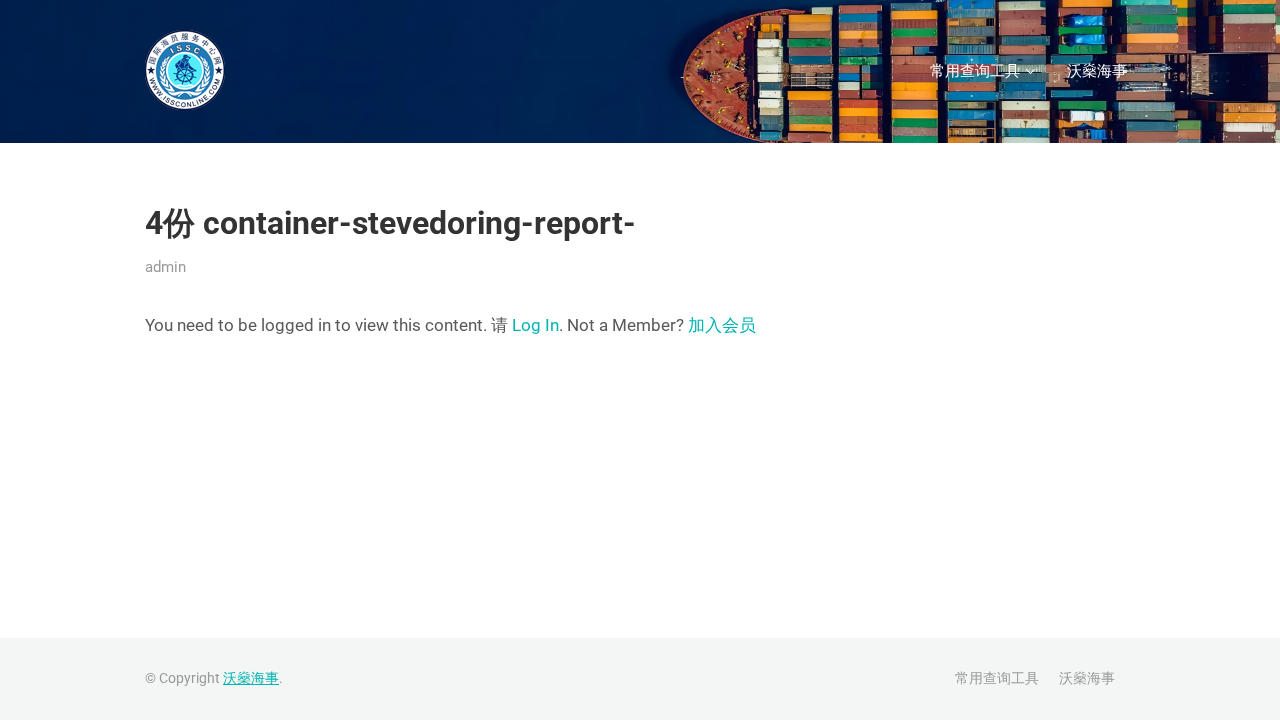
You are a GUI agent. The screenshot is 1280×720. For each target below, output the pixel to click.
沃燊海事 (1097, 71)
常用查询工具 (975, 71)
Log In (535, 325)
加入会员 (722, 325)
